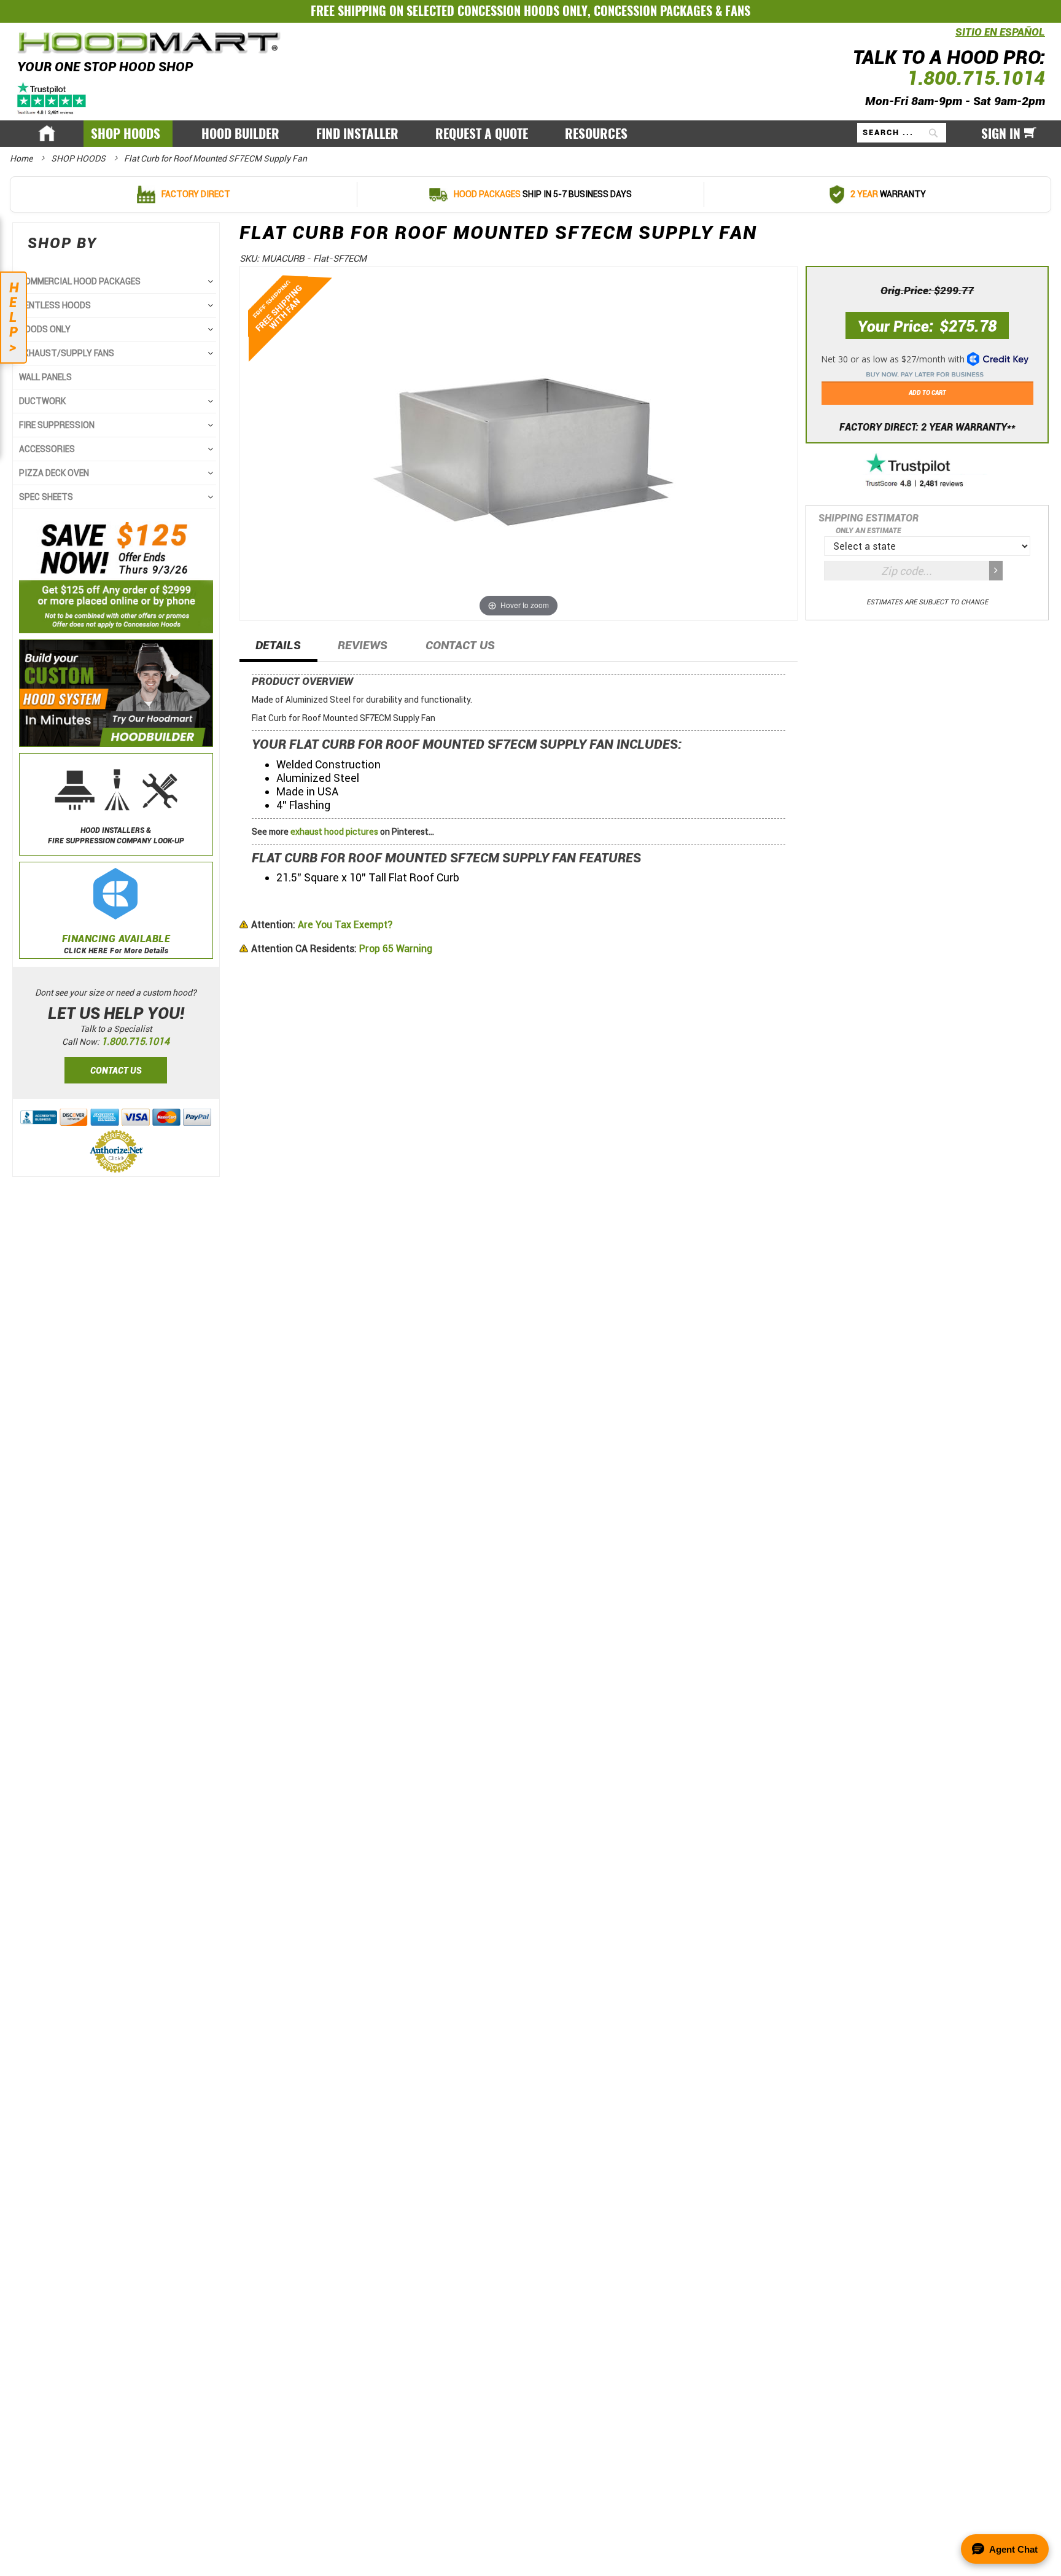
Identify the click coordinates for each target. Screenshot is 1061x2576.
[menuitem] (128, 134)
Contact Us (460, 645)
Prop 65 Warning (342, 949)
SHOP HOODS (79, 158)
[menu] (530, 134)
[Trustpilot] (52, 97)
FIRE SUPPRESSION (57, 425)
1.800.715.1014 (976, 78)
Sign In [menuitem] (1001, 134)
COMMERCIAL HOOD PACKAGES (80, 281)
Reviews (363, 645)
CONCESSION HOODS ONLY (523, 11)
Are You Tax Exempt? (322, 925)
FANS (738, 11)
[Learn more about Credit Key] (927, 362)
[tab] (278, 649)
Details (278, 645)
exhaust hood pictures (334, 832)
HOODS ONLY (45, 329)
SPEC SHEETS (46, 497)
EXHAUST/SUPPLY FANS (67, 353)
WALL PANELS (45, 377)
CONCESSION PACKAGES (653, 11)
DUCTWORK (42, 401)
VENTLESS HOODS (55, 305)
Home (22, 158)
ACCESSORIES (47, 449)
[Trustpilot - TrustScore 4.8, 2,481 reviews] (927, 471)
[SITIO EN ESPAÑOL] (952, 39)
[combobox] (902, 133)
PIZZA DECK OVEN (54, 473)
